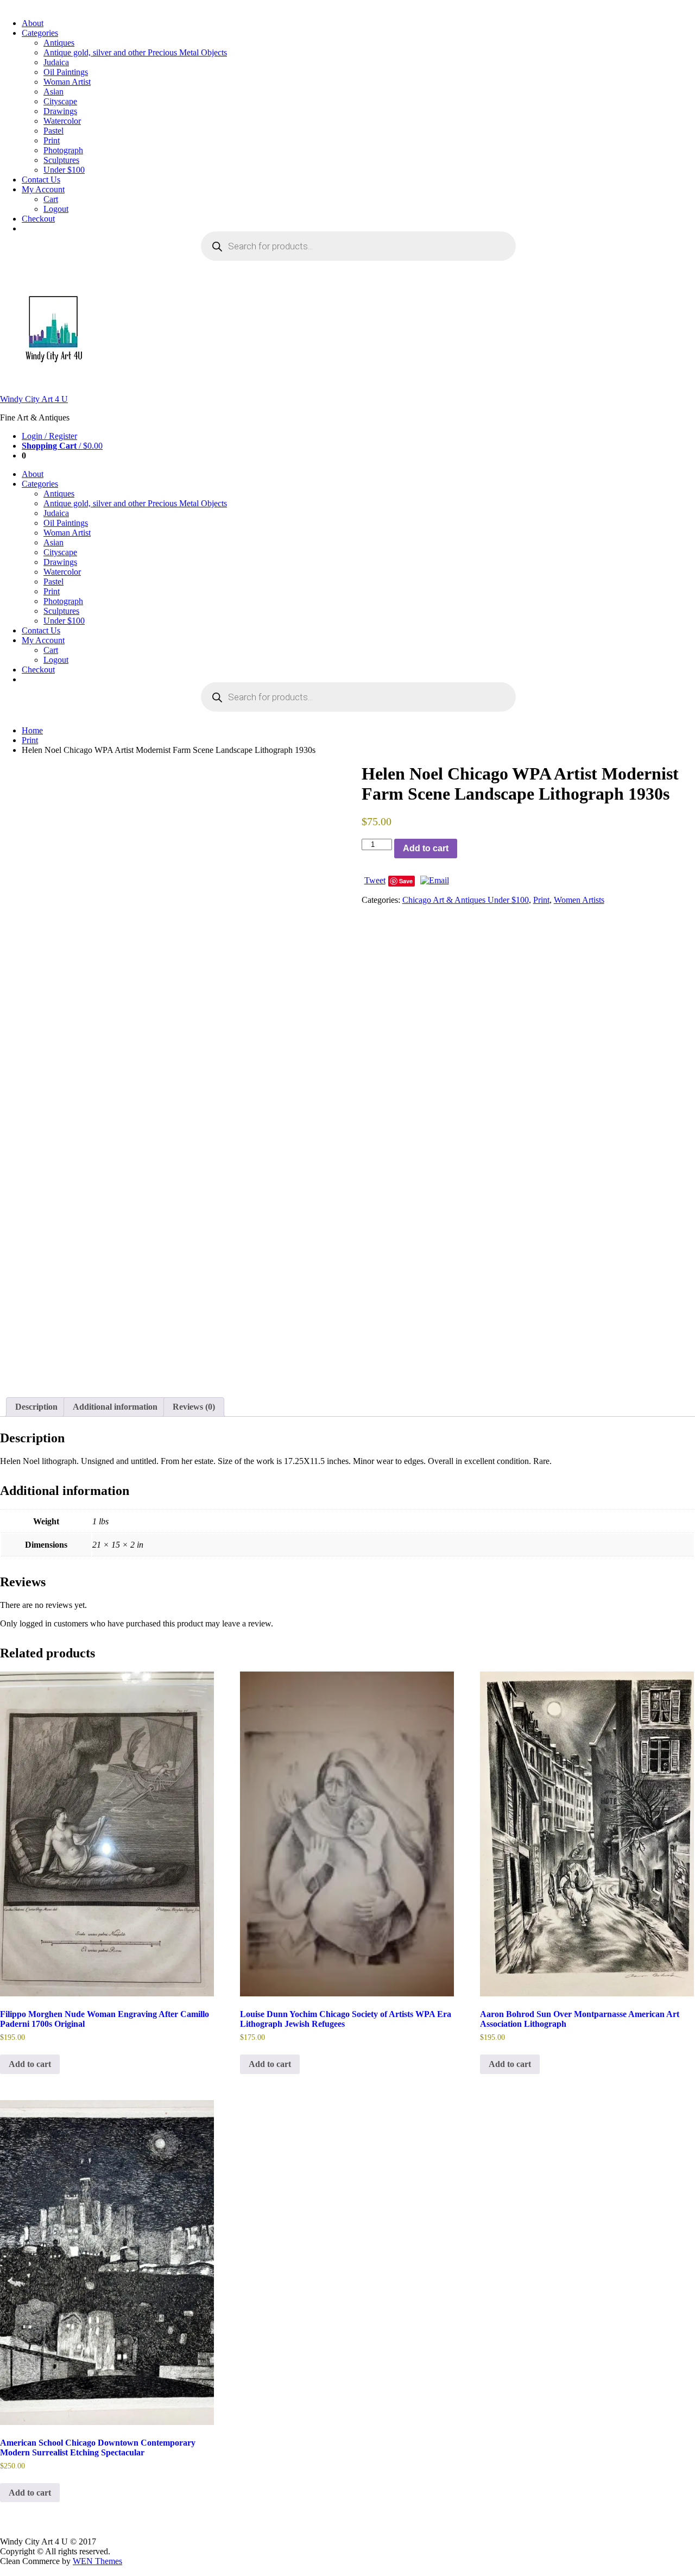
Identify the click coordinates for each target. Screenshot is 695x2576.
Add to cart (426, 848)
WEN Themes (97, 2561)
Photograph (63, 150)
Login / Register (49, 436)
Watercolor (62, 121)
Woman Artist (67, 82)
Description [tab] (36, 1407)
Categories (40, 33)
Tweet (375, 880)
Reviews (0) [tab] (194, 1407)
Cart (51, 199)
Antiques (59, 43)
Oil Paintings (66, 72)
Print (52, 140)
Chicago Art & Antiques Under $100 (466, 900)
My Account (43, 189)
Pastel (53, 131)
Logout (56, 209)
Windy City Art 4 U (34, 399)
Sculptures (61, 160)
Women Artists (579, 900)
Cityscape (60, 101)
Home (32, 730)
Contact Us (41, 180)
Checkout (38, 219)
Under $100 (64, 170)
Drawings (60, 111)
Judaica (56, 62)
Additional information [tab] (115, 1407)
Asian (53, 92)
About (33, 23)
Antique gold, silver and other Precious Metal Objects (135, 52)
